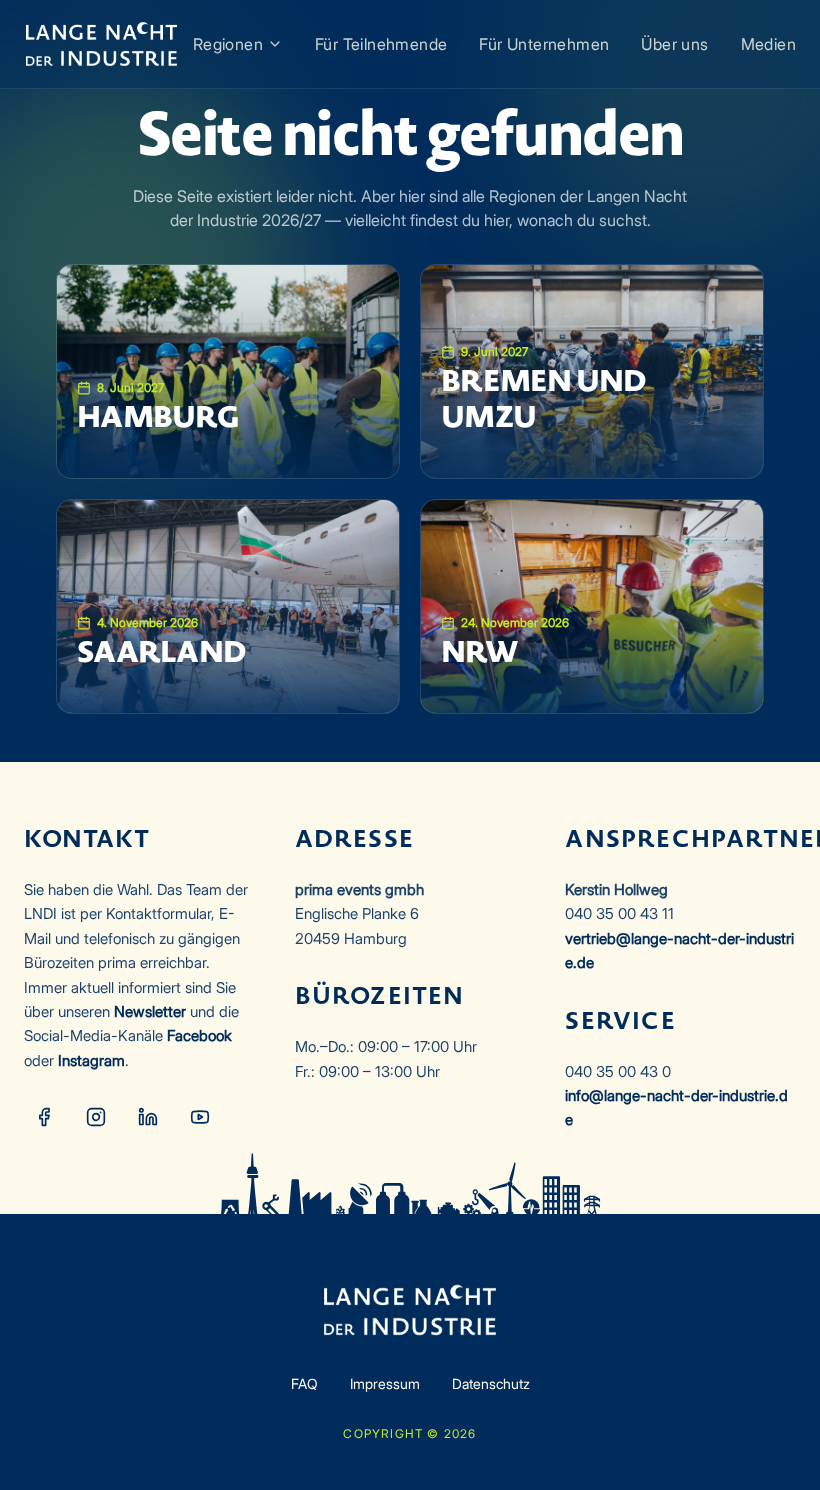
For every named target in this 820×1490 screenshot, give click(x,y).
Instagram (91, 1060)
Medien (768, 44)
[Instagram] (96, 1117)
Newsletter (150, 1011)
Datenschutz (491, 1383)
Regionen (228, 44)
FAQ (304, 1383)
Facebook (199, 1035)
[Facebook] (44, 1117)
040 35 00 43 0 (618, 1071)
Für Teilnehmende (381, 44)
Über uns (674, 44)
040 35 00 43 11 (619, 913)
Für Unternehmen (544, 44)
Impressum (385, 1383)
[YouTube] (200, 1117)
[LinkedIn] (148, 1117)
